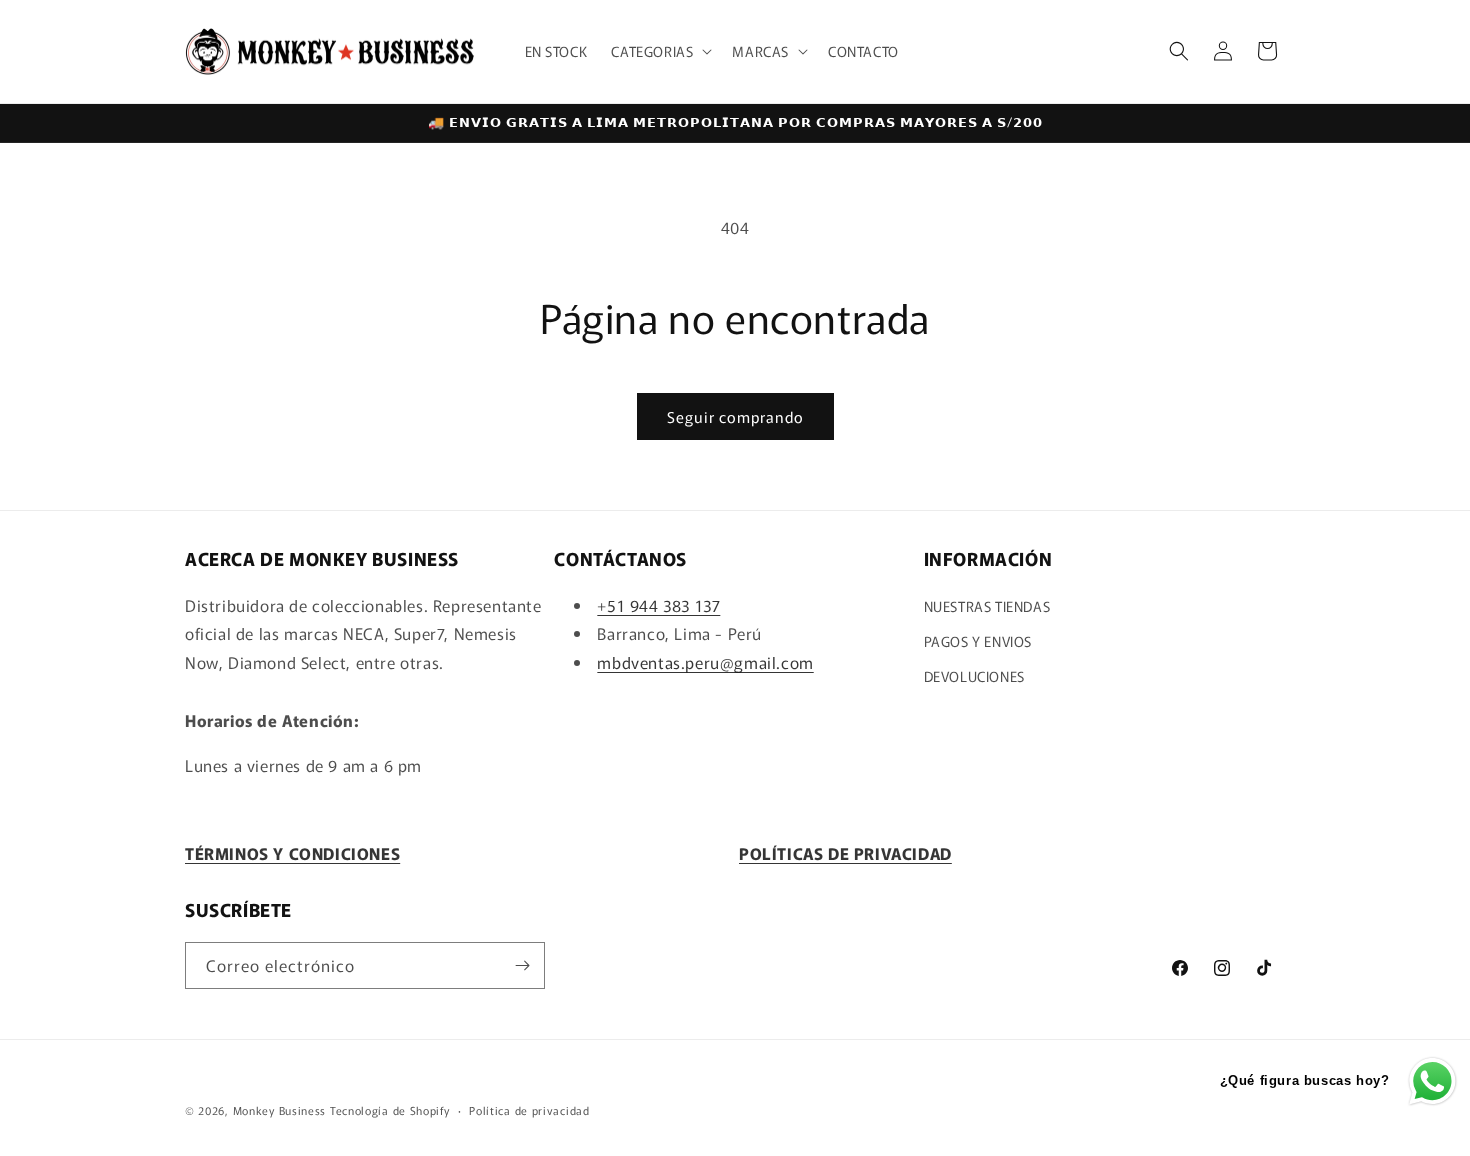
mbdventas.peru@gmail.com (705, 662)
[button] (659, 51)
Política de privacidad (529, 1110)
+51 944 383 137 (658, 605)
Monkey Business (280, 1110)
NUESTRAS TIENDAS (987, 606)
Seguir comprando (735, 416)
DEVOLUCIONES (974, 676)
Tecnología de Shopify (390, 1110)
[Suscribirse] (522, 965)
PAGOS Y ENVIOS (978, 641)
